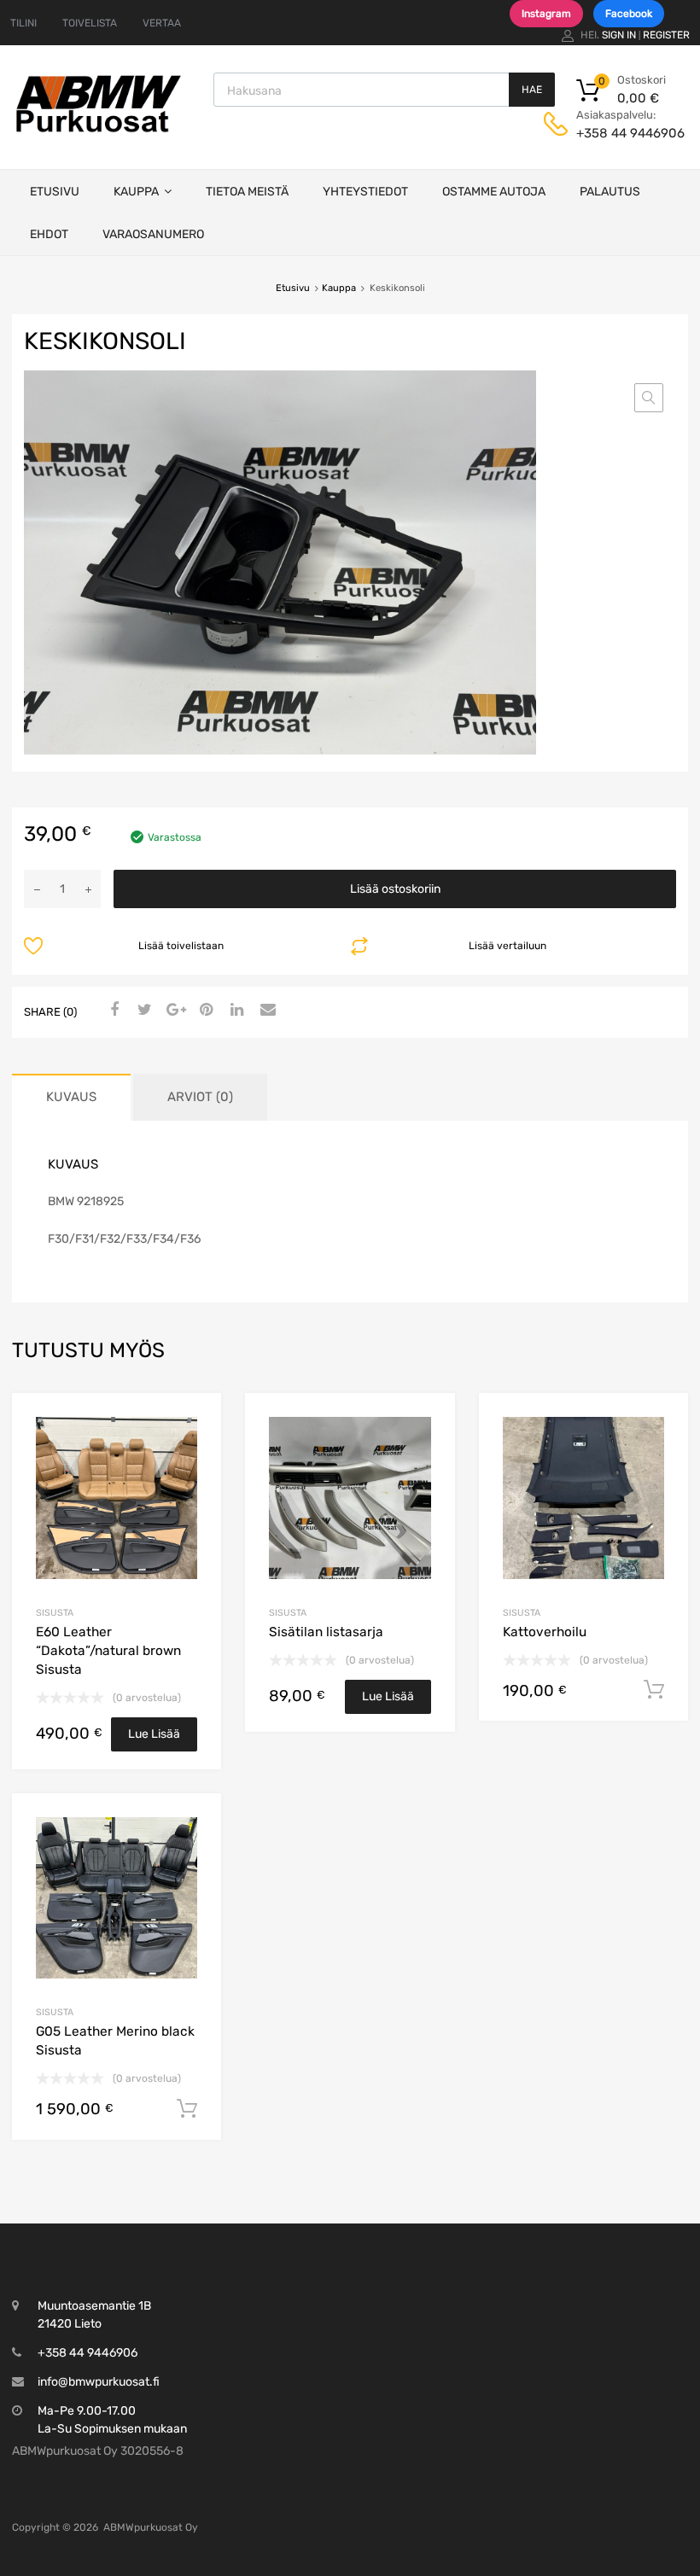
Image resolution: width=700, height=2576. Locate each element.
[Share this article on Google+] (173, 1011)
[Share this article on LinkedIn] (235, 1011)
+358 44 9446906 (618, 133)
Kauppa (136, 192)
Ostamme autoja (494, 192)
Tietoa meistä (247, 192)
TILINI (23, 23)
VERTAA (162, 23)
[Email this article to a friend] (265, 1011)
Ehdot (49, 234)
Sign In (619, 35)
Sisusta (55, 1613)
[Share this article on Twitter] (143, 1011)
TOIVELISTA (90, 23)
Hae (532, 90)
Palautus (610, 192)
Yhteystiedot (365, 192)
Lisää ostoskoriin (395, 889)
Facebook (629, 14)
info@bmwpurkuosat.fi (99, 2382)
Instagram (546, 14)
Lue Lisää (154, 1734)
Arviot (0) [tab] (200, 1097)
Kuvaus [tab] (71, 1097)
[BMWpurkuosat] (98, 131)
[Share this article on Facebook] (112, 1011)
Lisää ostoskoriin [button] (654, 1690)
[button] (649, 398)
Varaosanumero (153, 234)
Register (666, 35)
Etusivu (55, 192)
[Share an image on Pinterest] (204, 1011)
